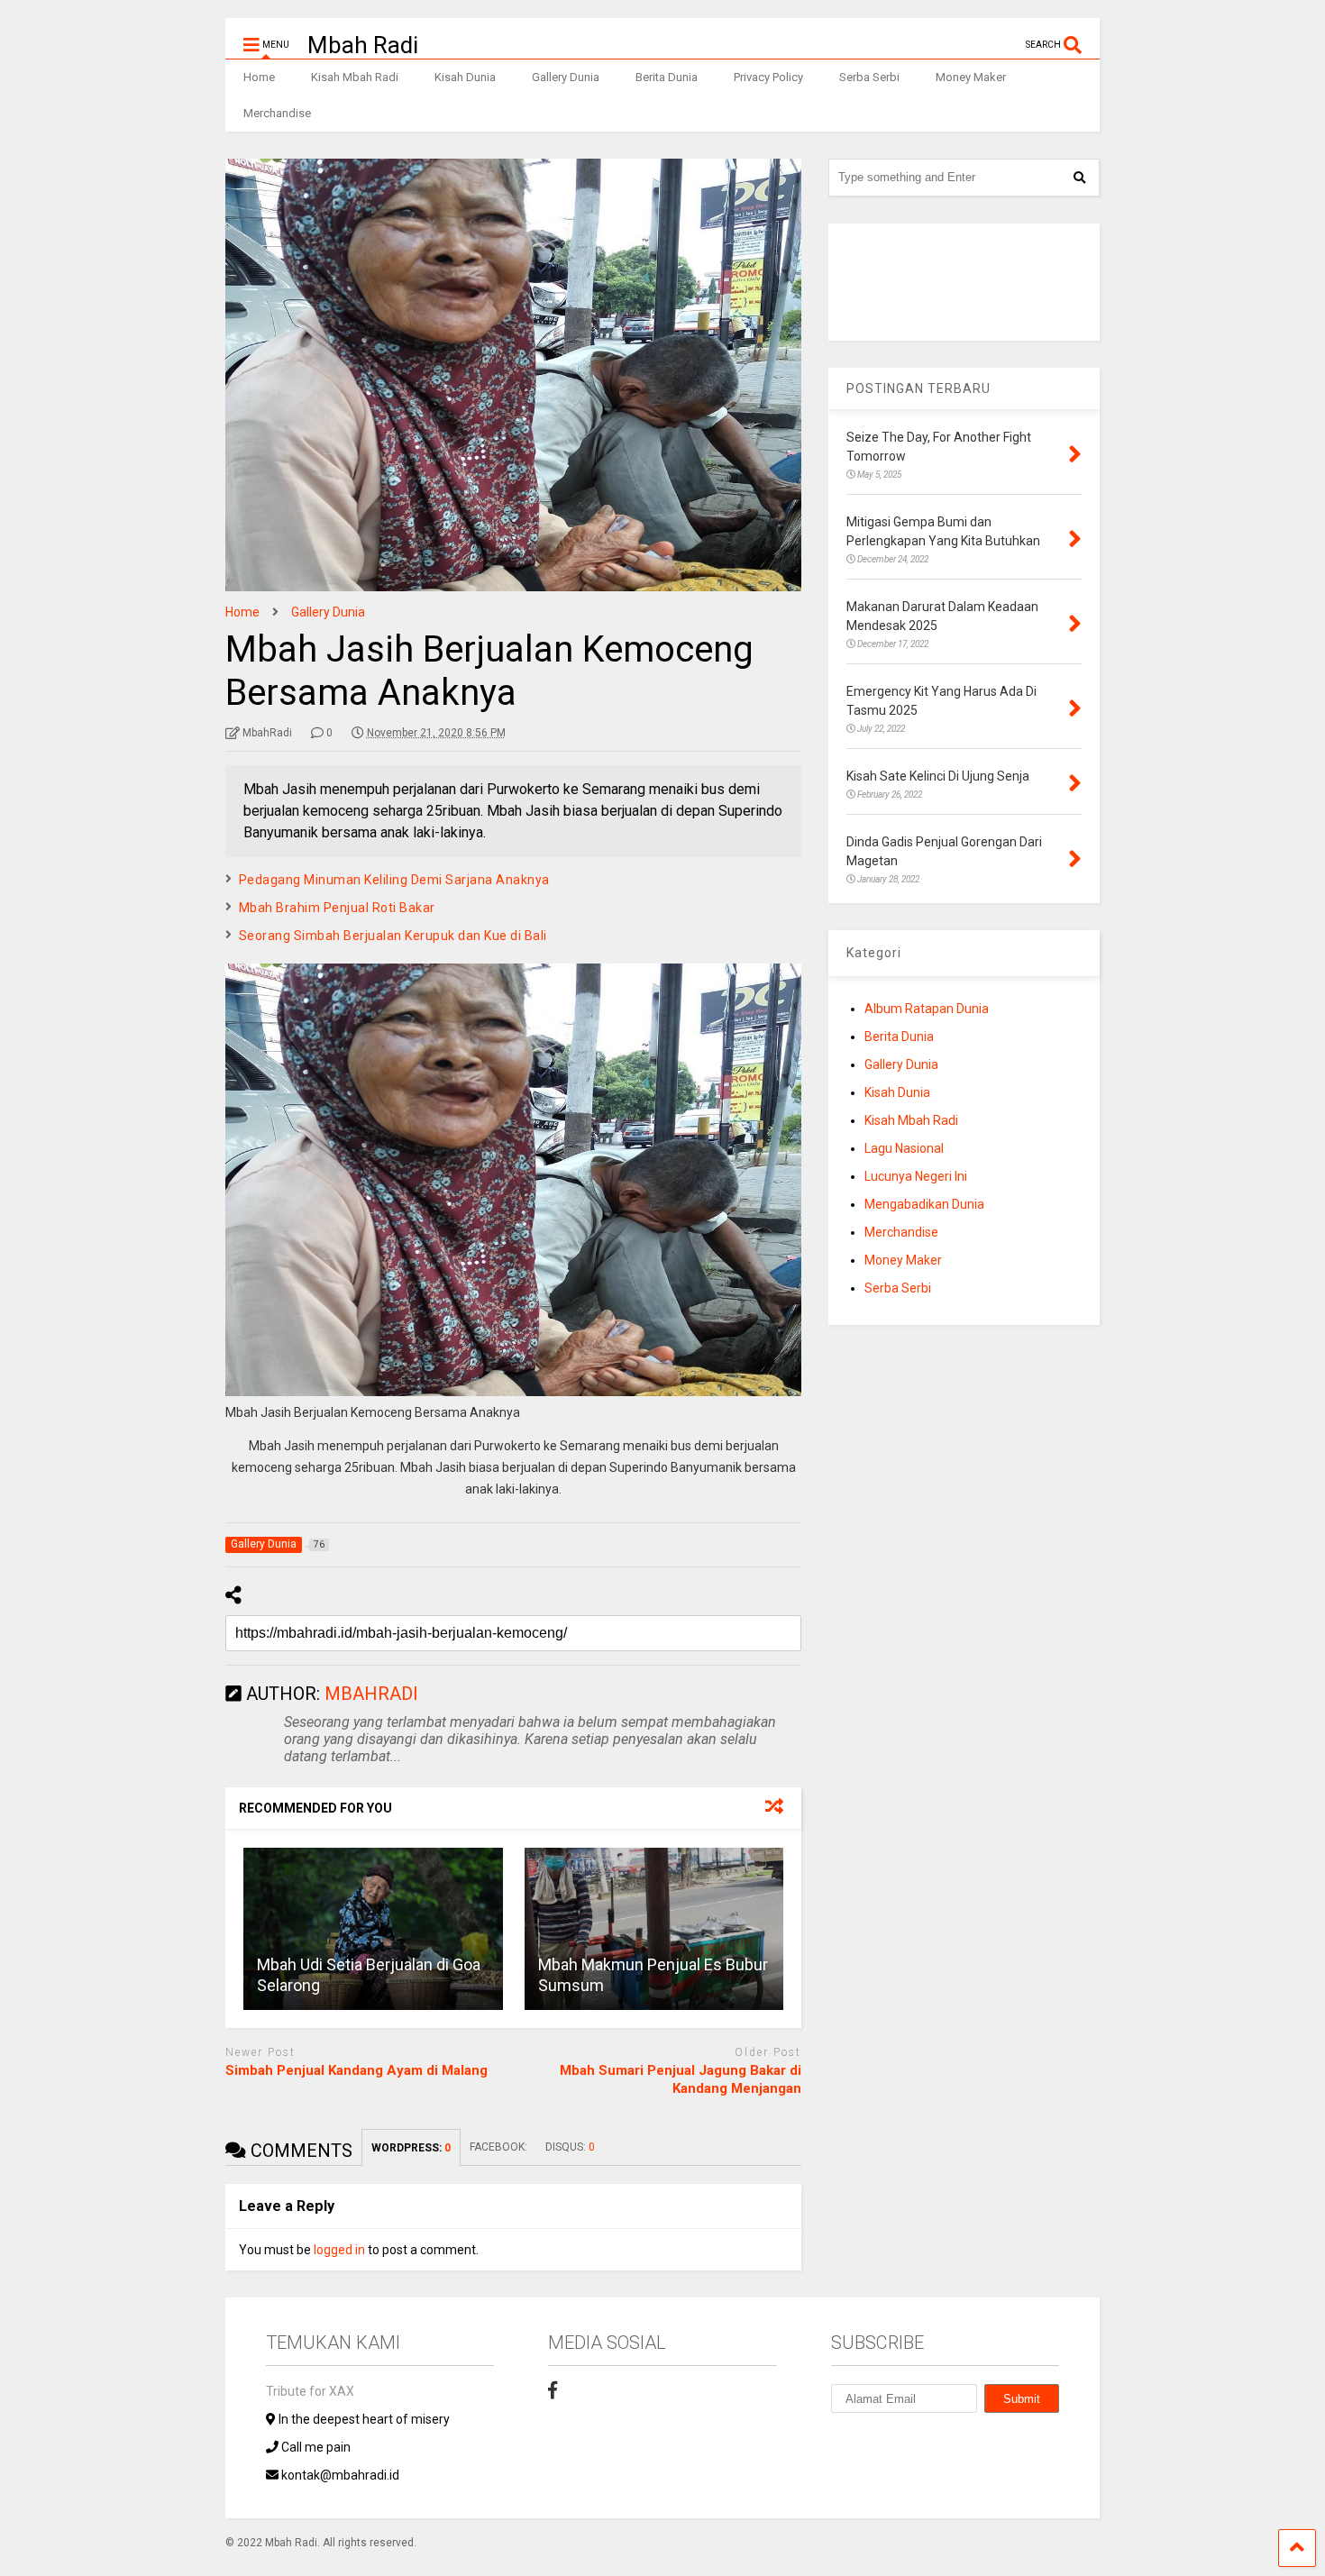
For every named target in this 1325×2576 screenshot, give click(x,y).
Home (259, 77)
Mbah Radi (363, 45)
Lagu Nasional (904, 1148)
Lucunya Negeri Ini (916, 1176)
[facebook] (553, 2390)
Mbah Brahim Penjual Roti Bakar (337, 908)
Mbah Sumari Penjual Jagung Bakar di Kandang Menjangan (681, 2079)
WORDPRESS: (411, 2148)
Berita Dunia (667, 77)
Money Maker (971, 77)
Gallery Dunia (566, 77)
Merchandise (277, 113)
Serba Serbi (869, 77)
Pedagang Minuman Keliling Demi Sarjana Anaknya (394, 880)
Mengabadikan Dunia (924, 1204)
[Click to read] (373, 1929)
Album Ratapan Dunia (927, 1009)
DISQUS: (570, 2147)
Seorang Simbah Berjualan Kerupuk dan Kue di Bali (393, 936)
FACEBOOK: (498, 2147)
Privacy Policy (768, 77)
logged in (339, 2250)
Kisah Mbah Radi (355, 77)
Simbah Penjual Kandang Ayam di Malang (356, 2070)
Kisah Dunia (465, 77)
